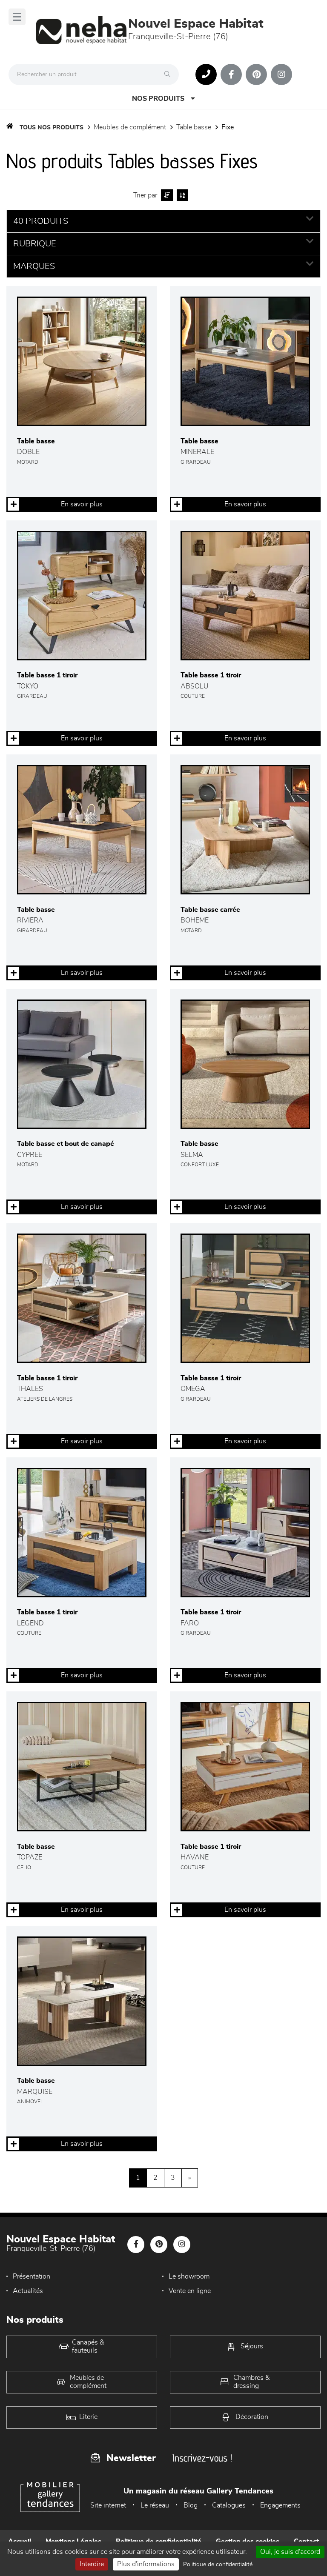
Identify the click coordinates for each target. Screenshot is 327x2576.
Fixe (228, 127)
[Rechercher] (169, 74)
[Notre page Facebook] (231, 74)
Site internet (108, 2505)
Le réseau (155, 2505)
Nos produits (158, 99)
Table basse (194, 127)
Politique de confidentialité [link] (218, 2565)
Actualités (28, 2291)
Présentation (32, 2276)
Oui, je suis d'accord (290, 2552)
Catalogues (229, 2505)
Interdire (92, 2564)
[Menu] (17, 17)
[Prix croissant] (166, 195)
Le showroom (189, 2276)
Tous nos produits (52, 128)
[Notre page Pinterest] (256, 74)
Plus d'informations (146, 2564)
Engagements (280, 2505)
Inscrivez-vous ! (202, 2458)
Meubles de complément (130, 127)
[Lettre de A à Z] (181, 195)
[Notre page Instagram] (281, 74)
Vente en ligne (190, 2291)
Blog (191, 2505)
